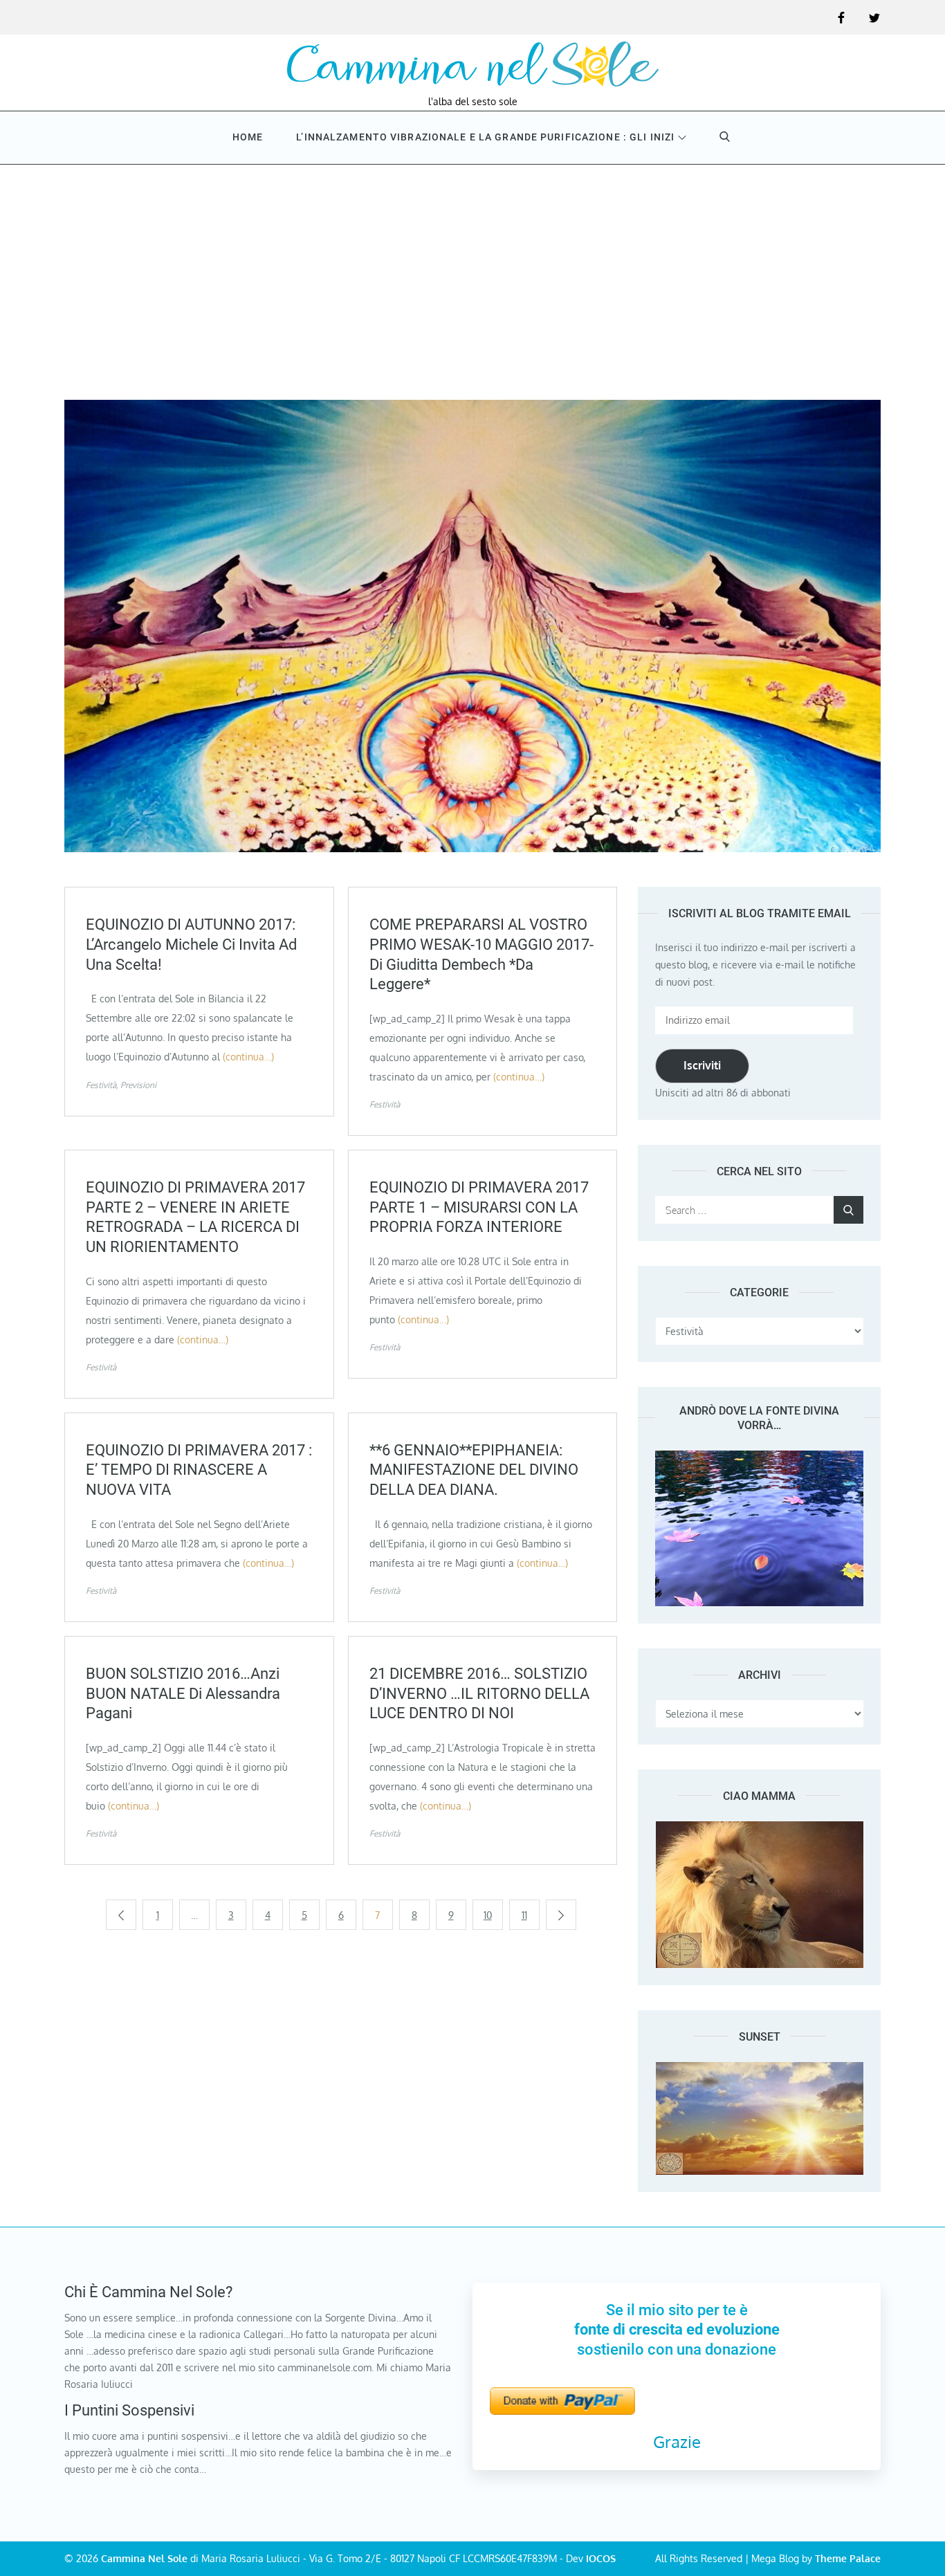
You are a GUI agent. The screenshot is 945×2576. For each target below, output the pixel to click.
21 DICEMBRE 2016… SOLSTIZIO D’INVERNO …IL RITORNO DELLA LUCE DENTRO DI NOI (479, 1693)
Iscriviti (702, 1065)
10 (488, 1915)
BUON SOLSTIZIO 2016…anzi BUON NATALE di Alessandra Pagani (183, 1693)
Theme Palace (848, 2558)
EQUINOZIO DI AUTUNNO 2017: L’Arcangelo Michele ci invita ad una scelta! (191, 944)
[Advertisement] (472, 268)
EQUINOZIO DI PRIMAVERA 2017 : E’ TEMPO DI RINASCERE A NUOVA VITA (199, 1470)
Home (248, 137)
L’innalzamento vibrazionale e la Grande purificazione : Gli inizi (485, 137)
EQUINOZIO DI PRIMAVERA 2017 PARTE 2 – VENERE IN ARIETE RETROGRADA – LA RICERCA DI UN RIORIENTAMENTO (195, 1217)
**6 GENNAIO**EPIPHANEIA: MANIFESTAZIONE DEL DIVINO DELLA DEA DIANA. (474, 1470)
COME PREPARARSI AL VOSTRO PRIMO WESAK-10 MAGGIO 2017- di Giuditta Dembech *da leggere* (481, 954)
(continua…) (248, 1057)
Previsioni (138, 1085)
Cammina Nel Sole (144, 2558)
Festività (101, 1085)
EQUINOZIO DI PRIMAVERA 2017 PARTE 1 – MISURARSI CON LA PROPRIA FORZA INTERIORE (479, 1207)
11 (524, 1915)
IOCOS (601, 2558)
